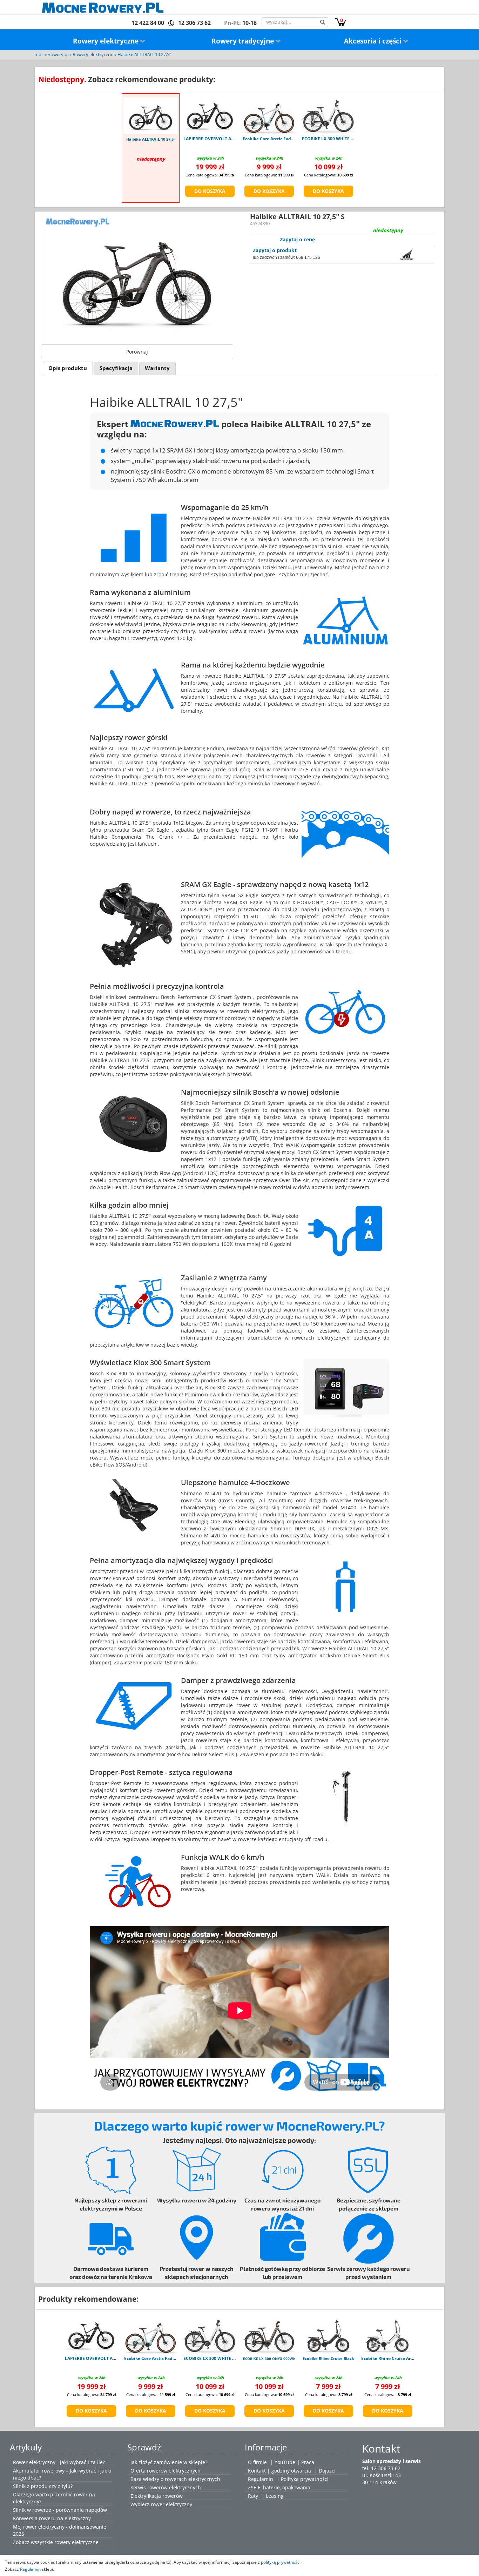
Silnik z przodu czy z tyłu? (43, 2486)
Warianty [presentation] (157, 368)
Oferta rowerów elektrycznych (166, 2471)
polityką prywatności (281, 2562)
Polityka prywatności (305, 2479)
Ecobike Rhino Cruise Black (328, 2358)
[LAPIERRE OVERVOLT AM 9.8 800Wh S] (210, 115)
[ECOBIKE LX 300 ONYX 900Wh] (269, 2335)
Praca (308, 2462)
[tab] (68, 368)
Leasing (275, 2496)
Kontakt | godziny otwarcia (279, 2471)
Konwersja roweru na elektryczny (52, 2518)
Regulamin (261, 2479)
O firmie (257, 2462)
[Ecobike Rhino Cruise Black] (328, 2335)
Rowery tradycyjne (244, 41)
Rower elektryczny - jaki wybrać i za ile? (59, 2462)
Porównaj (137, 352)
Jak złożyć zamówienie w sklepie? (169, 2462)
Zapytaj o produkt (275, 250)
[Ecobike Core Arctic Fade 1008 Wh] (269, 115)
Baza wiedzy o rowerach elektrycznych (175, 2479)
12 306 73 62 (194, 23)
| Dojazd (325, 2471)
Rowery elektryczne (107, 41)
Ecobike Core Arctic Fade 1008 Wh (278, 139)
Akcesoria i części (374, 41)
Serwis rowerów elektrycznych (166, 2487)
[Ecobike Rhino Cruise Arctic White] (388, 2335)
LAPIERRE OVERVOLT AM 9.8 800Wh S (222, 139)
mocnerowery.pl (51, 55)
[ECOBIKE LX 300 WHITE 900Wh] (328, 115)
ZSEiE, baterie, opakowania (279, 2487)
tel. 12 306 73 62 (381, 2468)
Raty (253, 2496)
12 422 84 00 (148, 23)
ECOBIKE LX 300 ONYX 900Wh (269, 2359)
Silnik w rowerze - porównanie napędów (60, 2510)
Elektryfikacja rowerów (157, 2496)
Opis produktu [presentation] (68, 368)
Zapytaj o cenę (297, 239)
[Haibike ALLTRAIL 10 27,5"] (151, 116)
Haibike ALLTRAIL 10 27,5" (144, 55)
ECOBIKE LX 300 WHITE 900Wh (333, 139)
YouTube (285, 2462)
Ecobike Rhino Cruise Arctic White (396, 2358)
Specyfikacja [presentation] (116, 368)
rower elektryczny (171, 2504)
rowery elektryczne (76, 2542)
